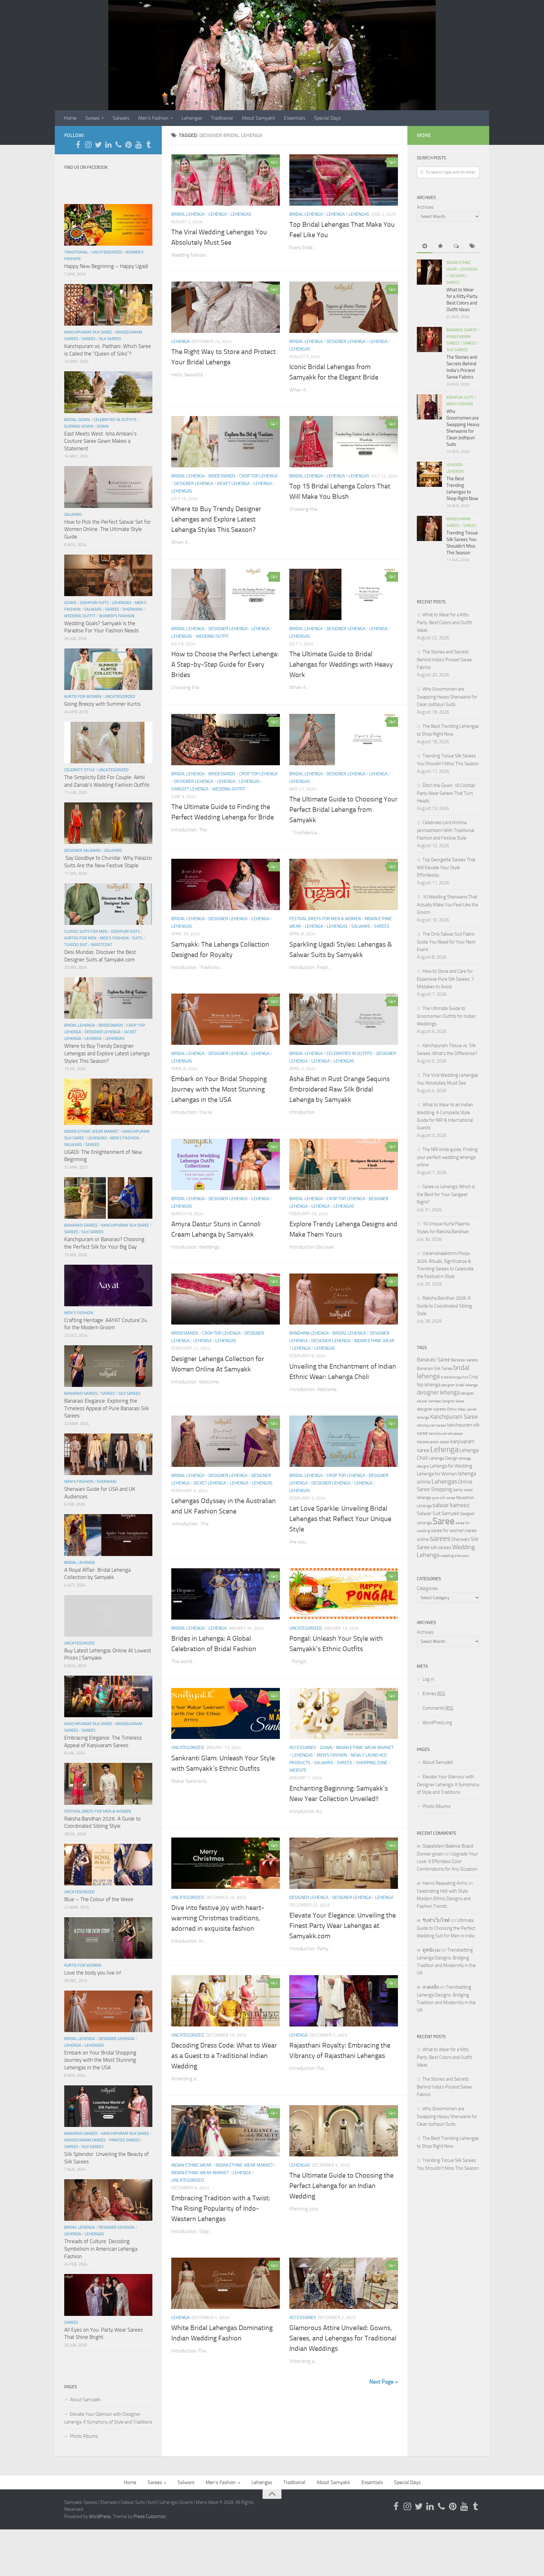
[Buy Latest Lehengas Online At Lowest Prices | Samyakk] (108, 1616)
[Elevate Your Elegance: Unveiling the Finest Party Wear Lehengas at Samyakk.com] (344, 1863)
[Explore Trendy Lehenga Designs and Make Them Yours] (344, 1164)
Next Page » (384, 2382)
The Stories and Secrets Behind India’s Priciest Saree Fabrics (444, 660)
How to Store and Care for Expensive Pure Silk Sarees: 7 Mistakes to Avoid (445, 979)
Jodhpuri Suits (94, 603)
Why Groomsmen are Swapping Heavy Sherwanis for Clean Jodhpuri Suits (447, 697)
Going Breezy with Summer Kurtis (102, 704)
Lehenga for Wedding (451, 1466)
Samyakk (450, 1513)
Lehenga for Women (437, 1474)
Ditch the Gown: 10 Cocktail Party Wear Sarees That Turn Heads (446, 793)
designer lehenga (438, 1392)
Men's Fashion (332, 1755)
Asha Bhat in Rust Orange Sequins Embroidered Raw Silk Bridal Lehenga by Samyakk (340, 1089)
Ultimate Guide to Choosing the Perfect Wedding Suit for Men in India (446, 1928)
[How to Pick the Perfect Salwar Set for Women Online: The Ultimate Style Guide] (108, 487)
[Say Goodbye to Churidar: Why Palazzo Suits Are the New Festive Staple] (108, 823)
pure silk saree (444, 1498)
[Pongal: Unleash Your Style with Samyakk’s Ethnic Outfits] (344, 1594)
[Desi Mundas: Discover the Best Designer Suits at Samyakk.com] (108, 904)
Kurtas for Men (80, 938)
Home (70, 118)
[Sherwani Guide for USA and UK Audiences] (108, 1454)
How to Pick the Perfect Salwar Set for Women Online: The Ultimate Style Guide (108, 529)
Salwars (121, 118)
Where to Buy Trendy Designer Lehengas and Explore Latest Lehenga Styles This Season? (216, 519)
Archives (425, 207)
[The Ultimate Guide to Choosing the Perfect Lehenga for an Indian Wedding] (344, 2131)
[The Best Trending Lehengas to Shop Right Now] (429, 474)
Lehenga (218, 214)
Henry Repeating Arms (445, 1883)
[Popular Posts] (440, 246)
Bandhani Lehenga (309, 1333)
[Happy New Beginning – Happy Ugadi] (108, 225)
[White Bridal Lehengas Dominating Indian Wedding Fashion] (226, 2283)
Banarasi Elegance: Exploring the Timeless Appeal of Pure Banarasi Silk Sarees (107, 1408)
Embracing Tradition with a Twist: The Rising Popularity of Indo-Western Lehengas (221, 2208)
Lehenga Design (443, 1458)
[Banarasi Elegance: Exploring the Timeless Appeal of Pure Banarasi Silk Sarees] (108, 1366)
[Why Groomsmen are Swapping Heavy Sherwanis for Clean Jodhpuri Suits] (429, 407)
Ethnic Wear (456, 1409)
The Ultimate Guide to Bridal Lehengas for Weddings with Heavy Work (341, 664)
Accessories (303, 1748)
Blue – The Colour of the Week (99, 1899)
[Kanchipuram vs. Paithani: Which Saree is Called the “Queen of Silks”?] (108, 305)
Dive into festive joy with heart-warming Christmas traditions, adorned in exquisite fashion (218, 1918)
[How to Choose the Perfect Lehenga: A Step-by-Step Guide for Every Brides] (226, 594)
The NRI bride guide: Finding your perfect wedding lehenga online (447, 1157)
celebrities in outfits (349, 1054)
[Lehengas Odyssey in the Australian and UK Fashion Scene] (226, 1441)
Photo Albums (84, 2436)
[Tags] (472, 246)
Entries (434, 1694)
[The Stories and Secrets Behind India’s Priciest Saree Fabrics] (429, 339)
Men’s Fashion (153, 118)
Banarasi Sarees (81, 1225)
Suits (137, 938)
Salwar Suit (429, 1513)
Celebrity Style (79, 770)
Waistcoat (102, 945)
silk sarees (441, 1547)
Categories (427, 1588)
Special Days (327, 118)
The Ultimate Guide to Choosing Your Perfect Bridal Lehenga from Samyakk (343, 810)
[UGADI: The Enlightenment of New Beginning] (108, 1102)
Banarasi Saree (433, 1360)
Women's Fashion (117, 616)
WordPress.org (437, 1723)
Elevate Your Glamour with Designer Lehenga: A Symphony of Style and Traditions (108, 2418)
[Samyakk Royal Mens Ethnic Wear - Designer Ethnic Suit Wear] (88, 145)
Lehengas (192, 118)
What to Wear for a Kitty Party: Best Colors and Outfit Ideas (444, 622)
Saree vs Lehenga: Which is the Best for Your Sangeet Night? (446, 1194)
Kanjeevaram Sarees (85, 2140)
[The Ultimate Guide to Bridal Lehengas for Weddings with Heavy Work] (344, 594)
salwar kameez (451, 1505)
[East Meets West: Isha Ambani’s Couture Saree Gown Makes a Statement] (108, 392)
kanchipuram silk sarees (446, 1434)
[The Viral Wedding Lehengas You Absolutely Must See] (226, 180)
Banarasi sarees (465, 1360)
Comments (438, 1708)
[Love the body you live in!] (108, 1938)
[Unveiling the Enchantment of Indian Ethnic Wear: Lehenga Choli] (344, 1299)
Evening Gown (79, 426)
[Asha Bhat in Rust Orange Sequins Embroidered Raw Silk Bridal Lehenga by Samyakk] (344, 1019)
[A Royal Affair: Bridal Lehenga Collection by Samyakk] (108, 1535)
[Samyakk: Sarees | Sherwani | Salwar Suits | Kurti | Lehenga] (128, 145)
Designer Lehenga (346, 342)
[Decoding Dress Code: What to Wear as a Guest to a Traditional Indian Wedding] (226, 2001)
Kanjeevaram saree (433, 1442)
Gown (326, 1748)
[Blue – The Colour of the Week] (108, 1865)
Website (298, 1770)
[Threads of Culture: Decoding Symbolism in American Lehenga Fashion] (108, 2200)
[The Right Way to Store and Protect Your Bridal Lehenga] (226, 307)
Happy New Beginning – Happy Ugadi (106, 266)
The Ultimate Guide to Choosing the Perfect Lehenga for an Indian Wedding (341, 2186)
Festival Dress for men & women (325, 919)
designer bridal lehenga (459, 1385)
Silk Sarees (110, 339)
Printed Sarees (125, 2140)
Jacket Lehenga (233, 484)
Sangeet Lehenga (190, 789)
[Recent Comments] (456, 246)
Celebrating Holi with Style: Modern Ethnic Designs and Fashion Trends (444, 1899)
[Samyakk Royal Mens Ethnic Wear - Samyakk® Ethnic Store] (78, 145)
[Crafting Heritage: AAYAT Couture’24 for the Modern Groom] (108, 1285)
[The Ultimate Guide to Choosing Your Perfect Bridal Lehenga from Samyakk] (344, 740)
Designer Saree (453, 1401)
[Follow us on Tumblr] (149, 145)
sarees (440, 1538)
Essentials (295, 118)
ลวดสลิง (431, 1987)
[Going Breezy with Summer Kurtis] (108, 669)
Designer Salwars (82, 850)
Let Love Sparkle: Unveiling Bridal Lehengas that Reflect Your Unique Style (340, 1519)
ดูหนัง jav (431, 1950)
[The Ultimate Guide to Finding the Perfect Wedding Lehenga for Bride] (226, 740)
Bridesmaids (222, 476)
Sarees (92, 118)
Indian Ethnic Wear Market (365, 1748)
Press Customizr (150, 2516)
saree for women (448, 1530)
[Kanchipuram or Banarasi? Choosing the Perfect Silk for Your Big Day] (108, 1198)
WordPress (100, 2516)
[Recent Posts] (425, 246)
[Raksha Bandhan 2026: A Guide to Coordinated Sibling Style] (108, 1784)
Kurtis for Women (83, 696)
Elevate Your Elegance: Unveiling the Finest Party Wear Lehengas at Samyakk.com (343, 1926)
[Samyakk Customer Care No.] (118, 145)
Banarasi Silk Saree (435, 1368)
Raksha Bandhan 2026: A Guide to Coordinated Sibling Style (444, 1306)
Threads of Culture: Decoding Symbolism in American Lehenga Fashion (101, 2249)
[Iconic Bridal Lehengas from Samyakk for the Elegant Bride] (344, 307)
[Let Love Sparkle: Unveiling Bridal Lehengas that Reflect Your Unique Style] (344, 1441)
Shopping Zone (372, 1763)
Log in (428, 1679)
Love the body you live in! (93, 1973)
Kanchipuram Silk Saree (88, 332)
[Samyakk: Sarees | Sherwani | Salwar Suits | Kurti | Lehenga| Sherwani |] (98, 145)
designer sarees (431, 1409)
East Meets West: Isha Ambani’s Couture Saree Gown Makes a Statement (100, 441)
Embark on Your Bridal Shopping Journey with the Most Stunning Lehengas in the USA (219, 1089)
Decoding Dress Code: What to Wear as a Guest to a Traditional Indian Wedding (224, 2056)
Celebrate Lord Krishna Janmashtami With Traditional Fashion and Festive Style (445, 830)
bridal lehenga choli (454, 1377)
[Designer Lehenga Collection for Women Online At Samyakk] (226, 1299)
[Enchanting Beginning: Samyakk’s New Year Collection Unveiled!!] (344, 1714)
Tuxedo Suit (76, 945)
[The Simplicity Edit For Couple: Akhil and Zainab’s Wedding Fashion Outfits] (108, 743)
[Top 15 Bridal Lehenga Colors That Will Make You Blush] (344, 442)
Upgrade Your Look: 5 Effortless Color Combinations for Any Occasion (447, 1861)
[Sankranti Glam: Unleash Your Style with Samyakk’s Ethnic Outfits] (226, 1714)
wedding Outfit (212, 636)
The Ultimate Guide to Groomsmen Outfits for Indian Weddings (446, 1016)
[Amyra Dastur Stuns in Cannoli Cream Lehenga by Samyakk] (226, 1164)
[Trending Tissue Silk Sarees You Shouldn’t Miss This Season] (429, 528)
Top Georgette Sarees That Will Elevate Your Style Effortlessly (446, 867)
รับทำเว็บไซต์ (436, 1920)
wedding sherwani (455, 1556)
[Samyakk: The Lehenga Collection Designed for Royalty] (226, 884)
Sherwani (132, 609)
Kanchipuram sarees (431, 1425)
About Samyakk (258, 118)
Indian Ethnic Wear (374, 1341)
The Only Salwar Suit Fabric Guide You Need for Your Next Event (446, 942)
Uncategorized (306, 1628)
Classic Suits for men (86, 931)
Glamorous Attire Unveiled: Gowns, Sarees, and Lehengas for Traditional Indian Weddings (343, 2338)
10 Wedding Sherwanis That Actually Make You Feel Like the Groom (448, 905)
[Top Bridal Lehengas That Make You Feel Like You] (344, 180)
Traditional (222, 118)
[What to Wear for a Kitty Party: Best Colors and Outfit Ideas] (429, 272)
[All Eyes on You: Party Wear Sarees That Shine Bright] (108, 2295)
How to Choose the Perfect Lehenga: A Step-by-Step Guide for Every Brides (225, 664)
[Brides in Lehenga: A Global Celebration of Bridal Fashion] (226, 1594)
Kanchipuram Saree (454, 1417)
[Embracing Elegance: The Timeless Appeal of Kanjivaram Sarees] (108, 1696)
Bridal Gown (77, 420)
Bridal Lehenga (188, 214)
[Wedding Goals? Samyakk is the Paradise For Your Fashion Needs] (108, 575)
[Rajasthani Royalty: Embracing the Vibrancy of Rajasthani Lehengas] (344, 2001)
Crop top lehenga (258, 476)
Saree (444, 1521)
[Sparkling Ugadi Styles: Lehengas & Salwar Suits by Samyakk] (344, 884)
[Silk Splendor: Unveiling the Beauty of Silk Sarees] (108, 2106)
